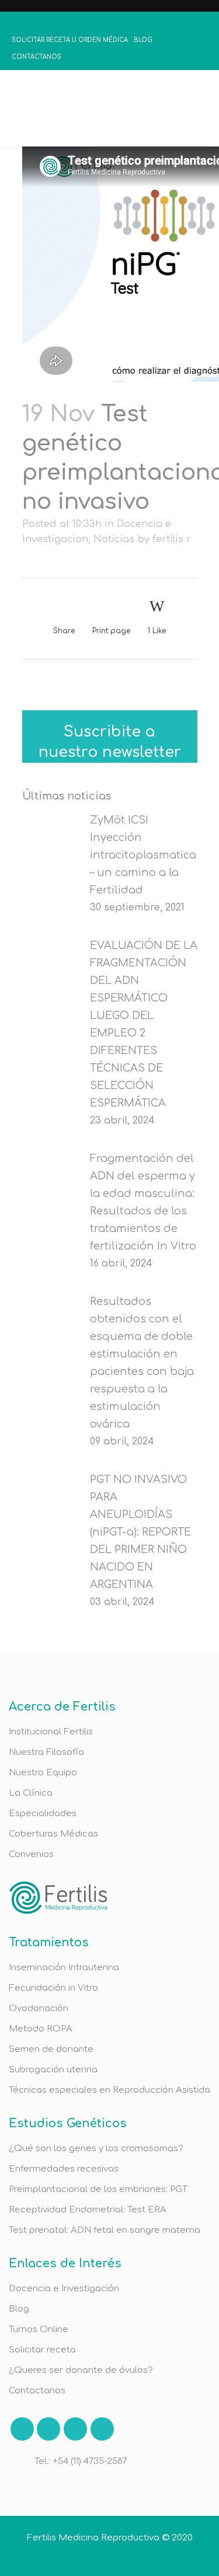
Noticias (114, 539)
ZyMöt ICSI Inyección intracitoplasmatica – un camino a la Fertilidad (143, 855)
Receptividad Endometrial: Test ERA (88, 2210)
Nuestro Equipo (43, 1773)
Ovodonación (39, 2008)
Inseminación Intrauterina (64, 1968)
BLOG (143, 40)
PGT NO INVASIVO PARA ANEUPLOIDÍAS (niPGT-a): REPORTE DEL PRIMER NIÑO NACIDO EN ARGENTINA (140, 1532)
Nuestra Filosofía (46, 1752)
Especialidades (43, 1814)
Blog (19, 2309)
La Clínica (31, 1793)
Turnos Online (39, 2329)
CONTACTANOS (36, 57)
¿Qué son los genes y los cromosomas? (96, 2149)
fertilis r (172, 539)
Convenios (31, 1854)
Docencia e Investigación (64, 2289)
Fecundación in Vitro (53, 1988)
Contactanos (37, 2391)
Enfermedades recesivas (64, 2169)
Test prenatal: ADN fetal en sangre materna (105, 2230)
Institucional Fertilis (51, 1732)
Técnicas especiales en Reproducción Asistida (109, 2090)
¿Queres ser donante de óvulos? (81, 2370)
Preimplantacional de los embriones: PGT (98, 2189)
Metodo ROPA (41, 2029)
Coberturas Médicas (53, 1834)
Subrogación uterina (53, 2070)
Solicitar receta (42, 2350)
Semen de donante (51, 2049)
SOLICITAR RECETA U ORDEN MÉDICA (70, 40)
